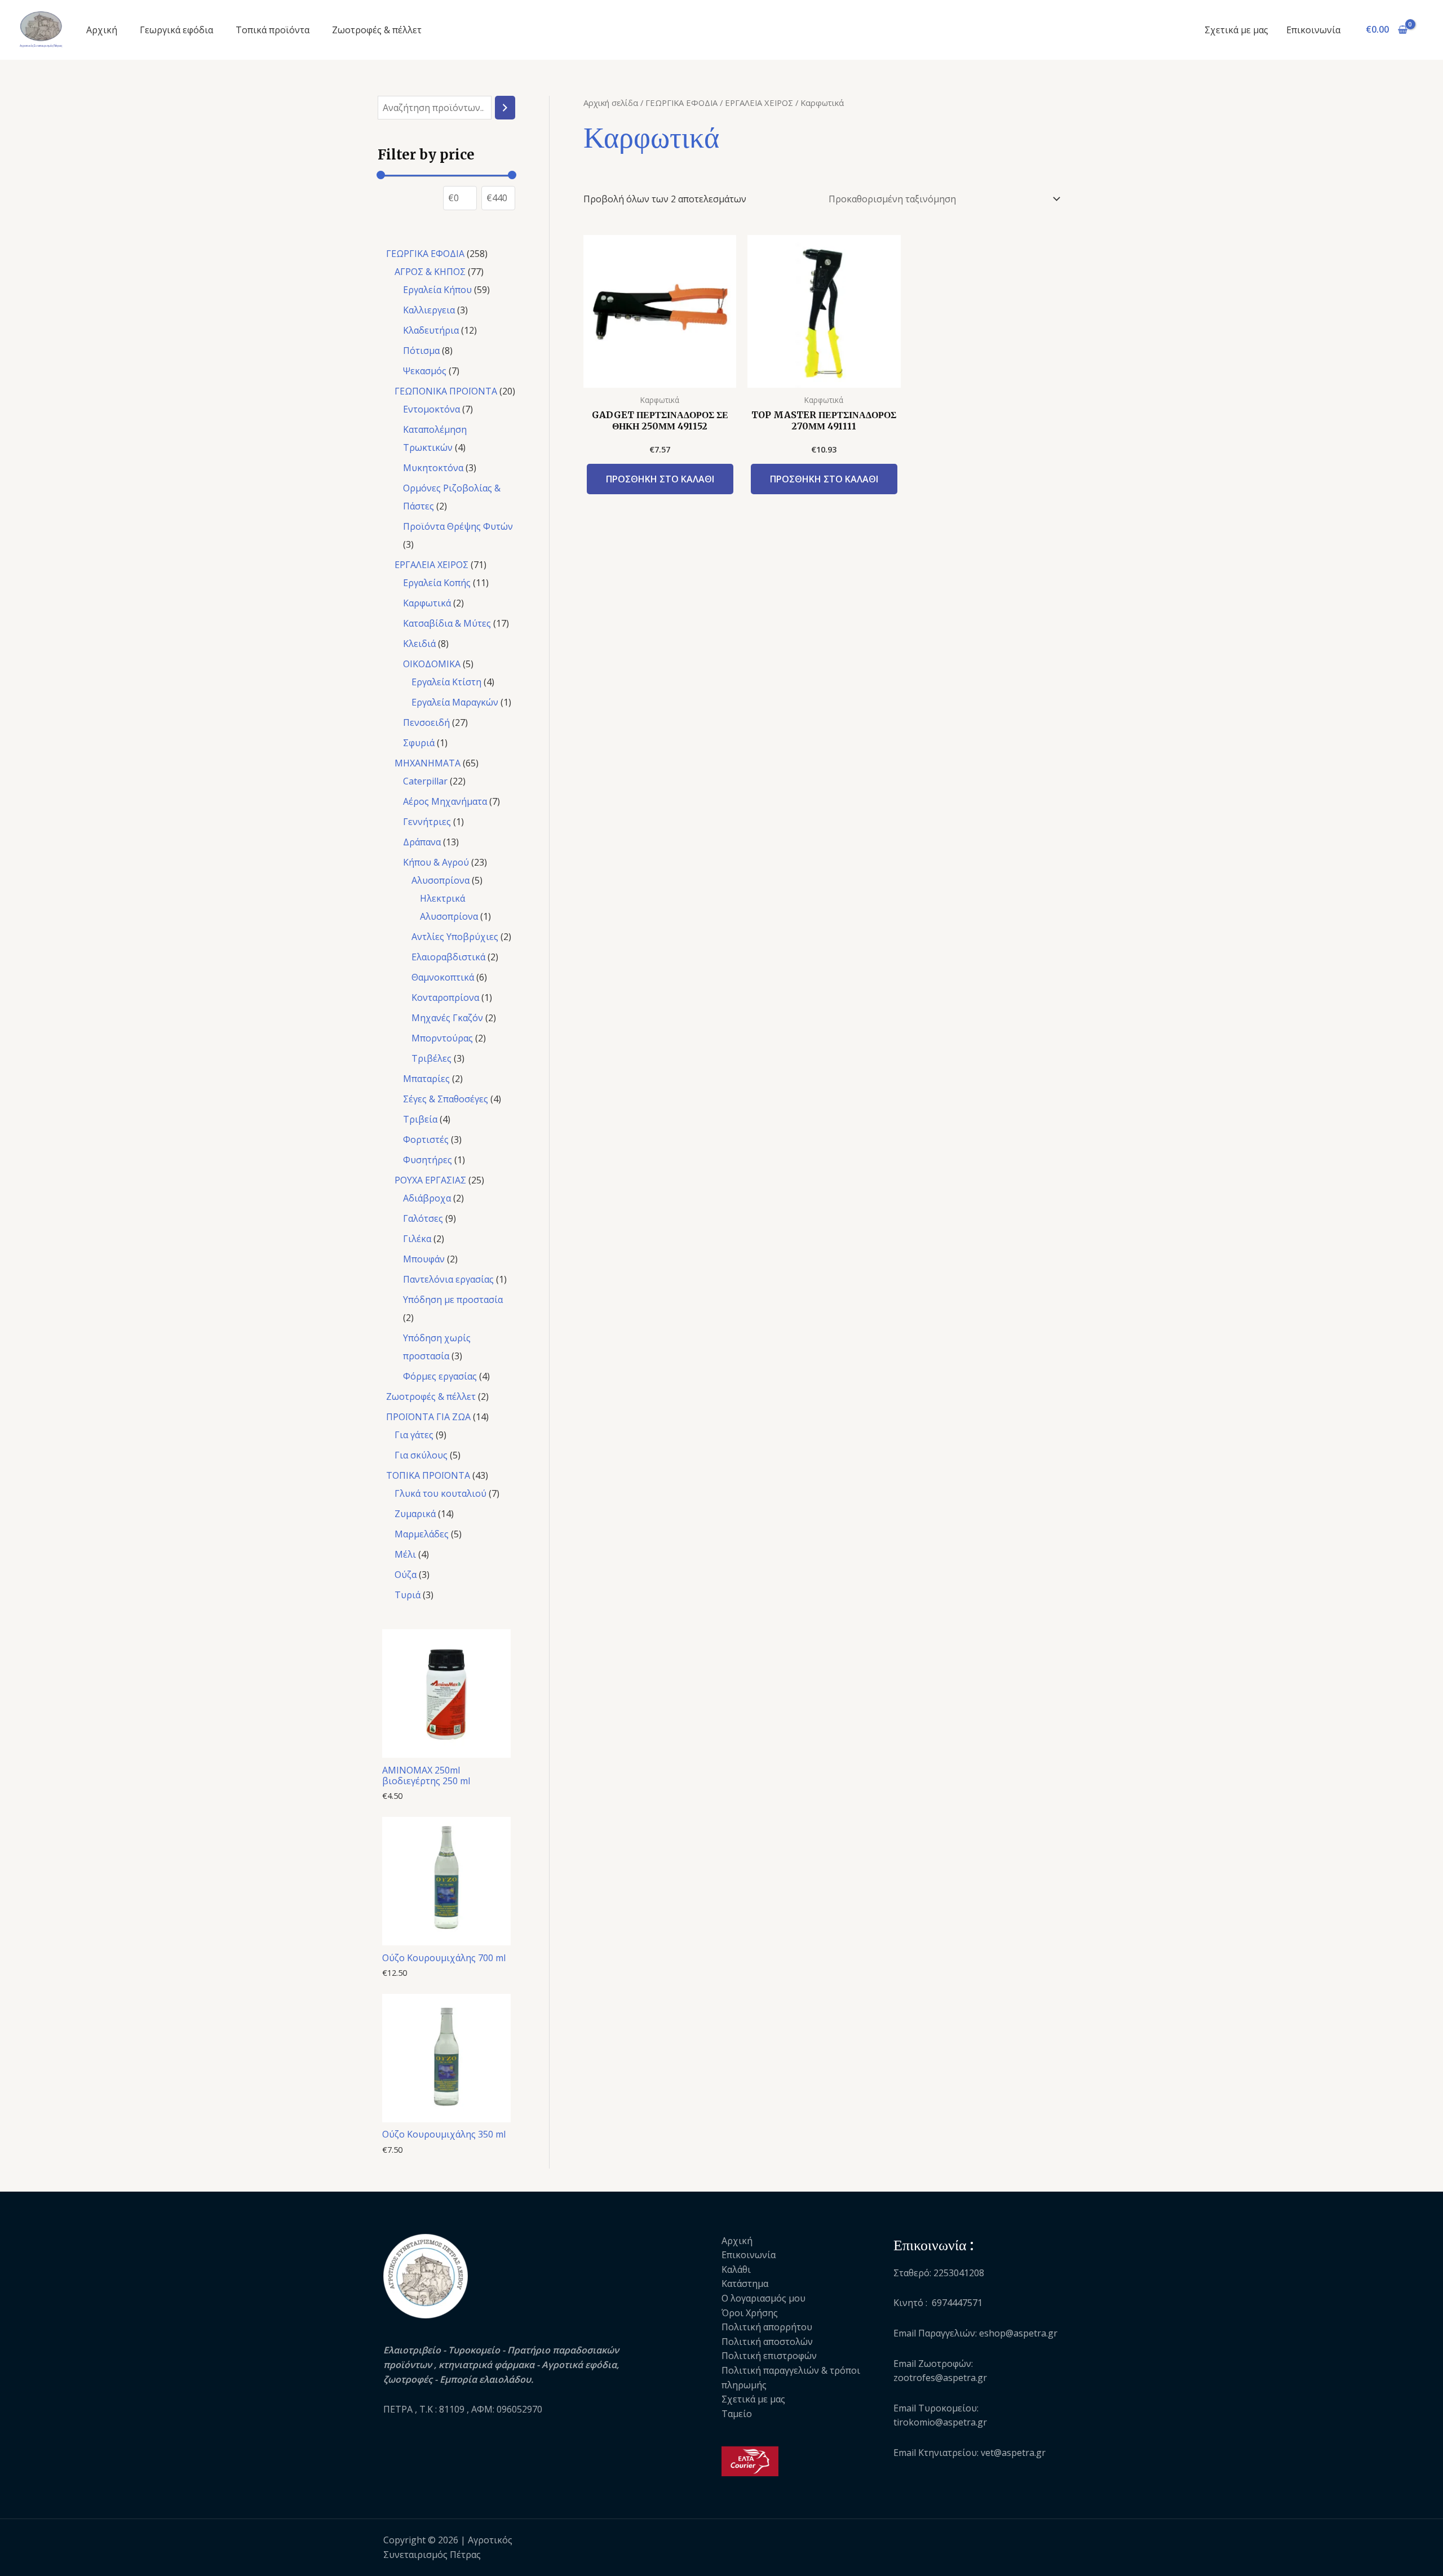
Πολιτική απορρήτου (767, 2327)
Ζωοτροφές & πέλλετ (377, 30)
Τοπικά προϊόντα (273, 30)
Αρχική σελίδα (611, 103)
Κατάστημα (745, 2284)
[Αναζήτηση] (505, 108)
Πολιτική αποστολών (767, 2342)
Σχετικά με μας (1236, 30)
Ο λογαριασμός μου (763, 2298)
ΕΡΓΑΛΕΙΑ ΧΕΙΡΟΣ (759, 103)
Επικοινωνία (1313, 30)
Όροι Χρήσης (750, 2313)
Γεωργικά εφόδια (176, 30)
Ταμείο (737, 2414)
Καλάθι (736, 2269)
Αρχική (102, 30)
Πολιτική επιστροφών (769, 2356)
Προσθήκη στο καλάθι (660, 479)
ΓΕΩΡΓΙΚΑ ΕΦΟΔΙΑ (681, 103)
